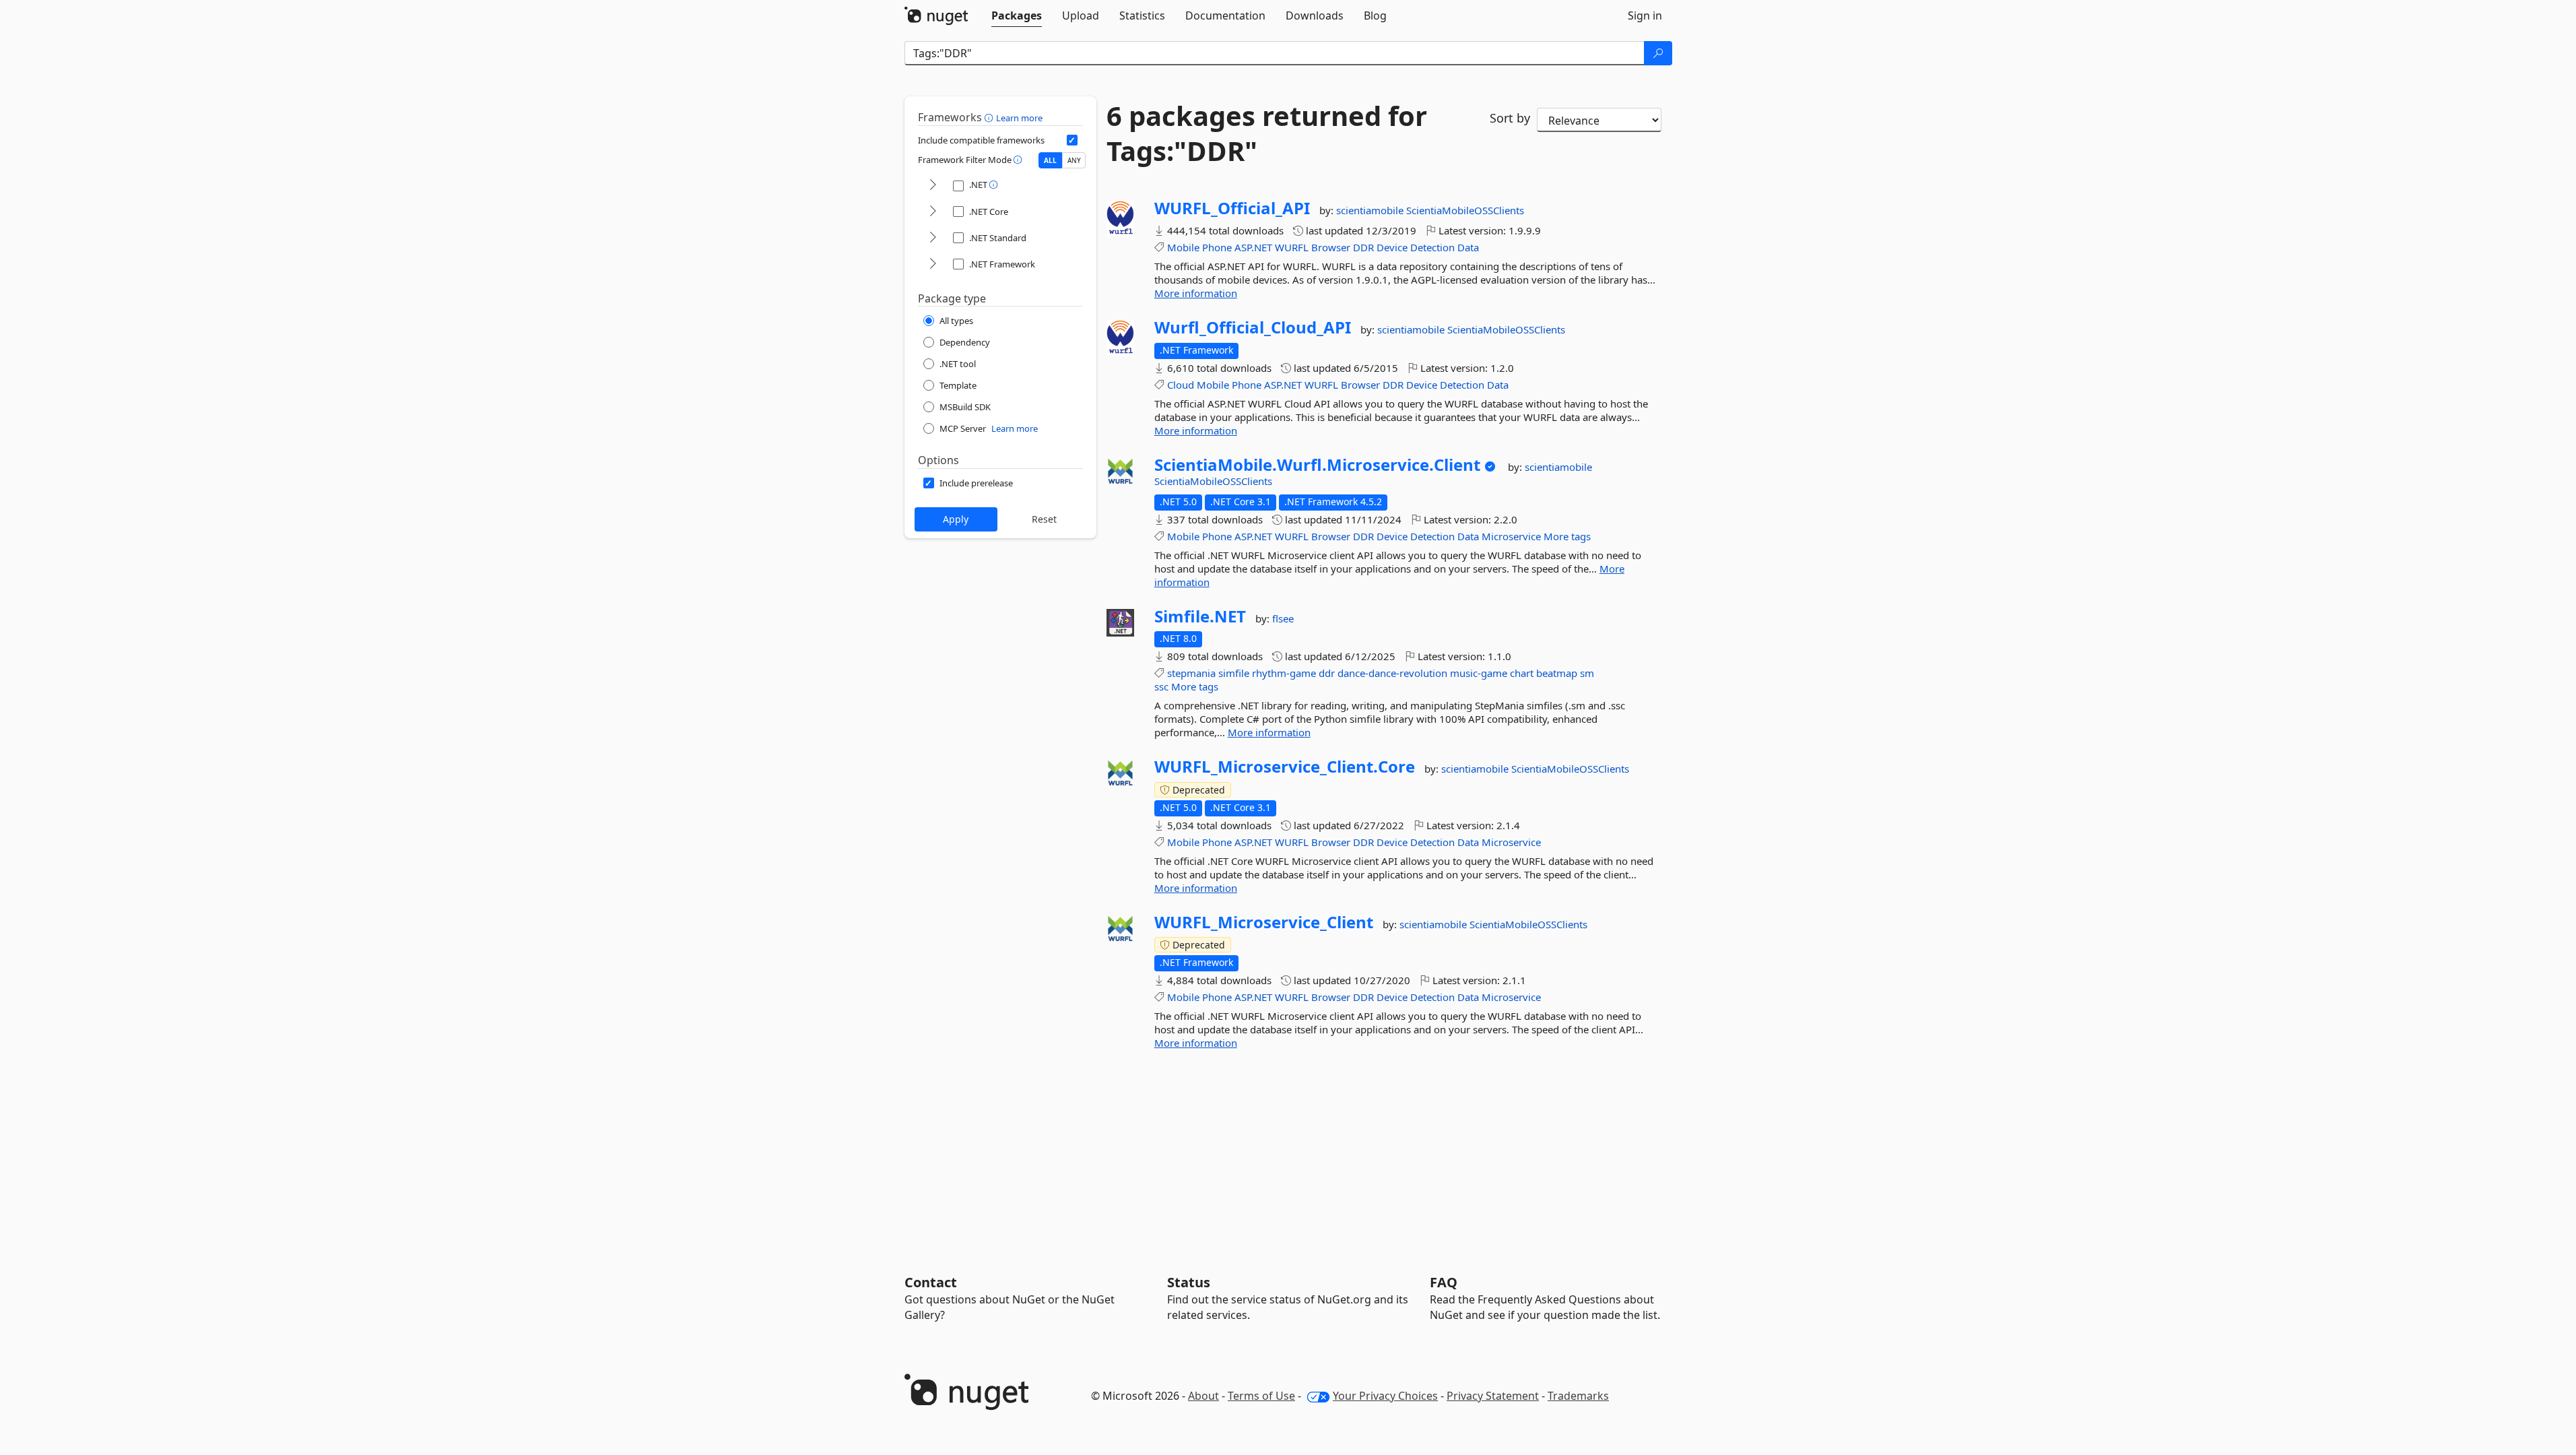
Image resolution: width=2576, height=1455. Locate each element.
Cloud (1181, 385)
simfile (1234, 673)
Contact (931, 1282)
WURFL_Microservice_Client (1264, 922)
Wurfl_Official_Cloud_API (1253, 327)
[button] (990, 117)
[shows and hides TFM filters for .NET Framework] (933, 264)
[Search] (1658, 53)
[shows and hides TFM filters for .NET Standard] (933, 238)
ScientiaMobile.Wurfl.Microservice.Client (1317, 465)
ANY (1074, 160)
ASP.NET (1253, 247)
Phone (1217, 247)
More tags (1567, 536)
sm (1587, 673)
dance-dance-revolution (1392, 673)
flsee (1283, 618)
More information (1196, 293)
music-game (1479, 673)
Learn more (1019, 118)
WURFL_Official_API (1232, 208)
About (1203, 1396)
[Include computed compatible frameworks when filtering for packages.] (1072, 140)
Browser (1331, 247)
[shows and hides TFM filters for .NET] (933, 186)
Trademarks (1578, 1396)
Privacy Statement (1493, 1396)
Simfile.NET (1200, 616)
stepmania (1191, 673)
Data (1468, 247)
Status (1189, 1282)
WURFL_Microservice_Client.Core (1285, 767)
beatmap (1557, 673)
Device (1392, 247)
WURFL (1292, 247)
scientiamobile (1371, 210)
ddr (1327, 673)
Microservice (1511, 536)
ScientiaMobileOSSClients (1465, 210)
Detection (1432, 247)
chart (1522, 673)
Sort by (1510, 118)
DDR (1363, 247)
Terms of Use (1261, 1396)
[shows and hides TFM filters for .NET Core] (933, 212)
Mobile (1183, 247)
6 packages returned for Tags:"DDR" (1267, 133)
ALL (1050, 160)
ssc (1161, 686)
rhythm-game (1284, 673)
